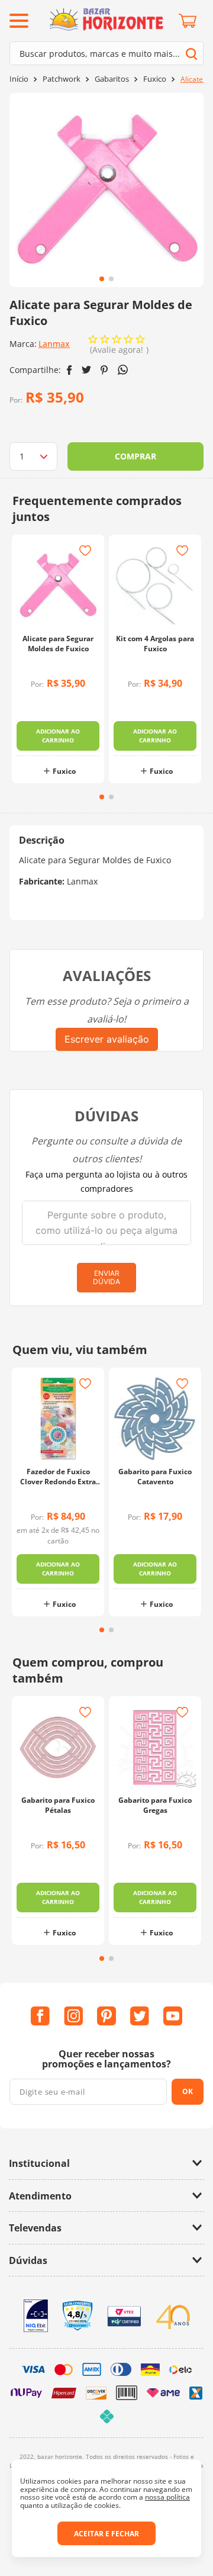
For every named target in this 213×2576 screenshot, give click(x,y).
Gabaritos (112, 79)
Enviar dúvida (106, 1277)
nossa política (167, 2497)
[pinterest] (104, 370)
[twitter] (86, 370)
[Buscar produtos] (191, 54)
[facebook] (70, 370)
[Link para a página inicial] (19, 79)
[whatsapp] (123, 370)
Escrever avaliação (107, 1039)
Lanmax (54, 344)
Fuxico (155, 79)
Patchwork (62, 79)
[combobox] (106, 53)
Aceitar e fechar (106, 2534)
